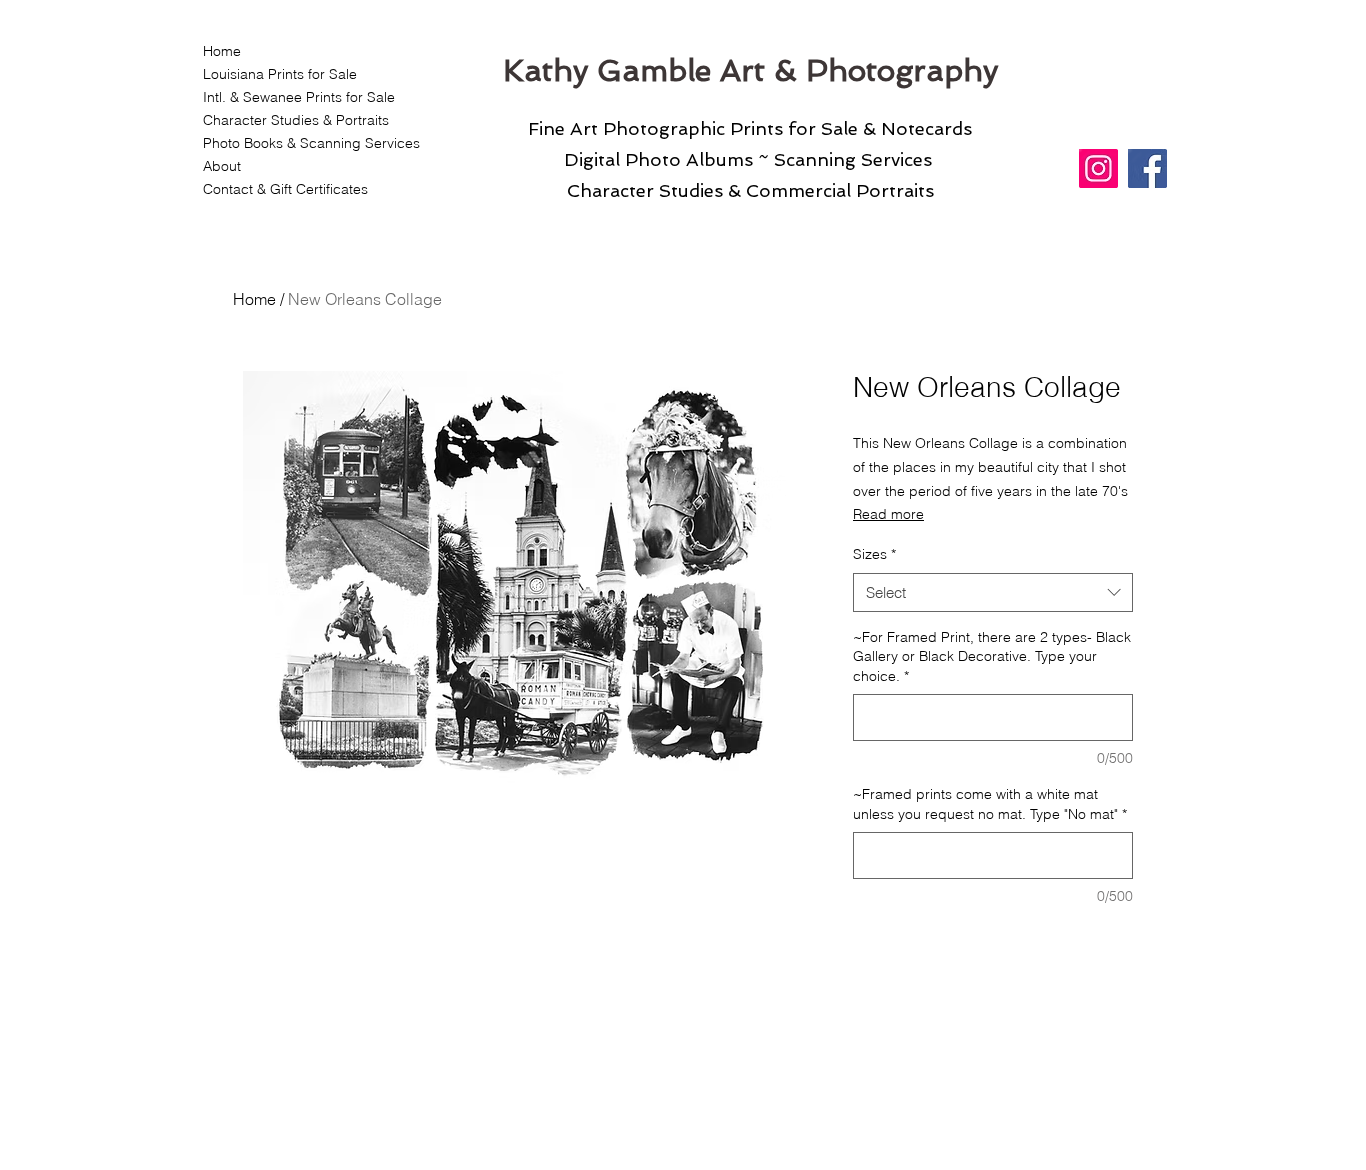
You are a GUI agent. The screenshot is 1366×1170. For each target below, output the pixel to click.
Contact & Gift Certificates (285, 189)
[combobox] (993, 592)
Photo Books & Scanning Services (299, 143)
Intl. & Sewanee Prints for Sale (299, 97)
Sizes (874, 554)
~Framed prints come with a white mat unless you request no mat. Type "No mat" (990, 804)
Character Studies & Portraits (296, 120)
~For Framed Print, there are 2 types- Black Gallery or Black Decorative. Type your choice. (992, 656)
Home (222, 51)
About (222, 166)
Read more (888, 514)
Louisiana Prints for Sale (280, 74)
